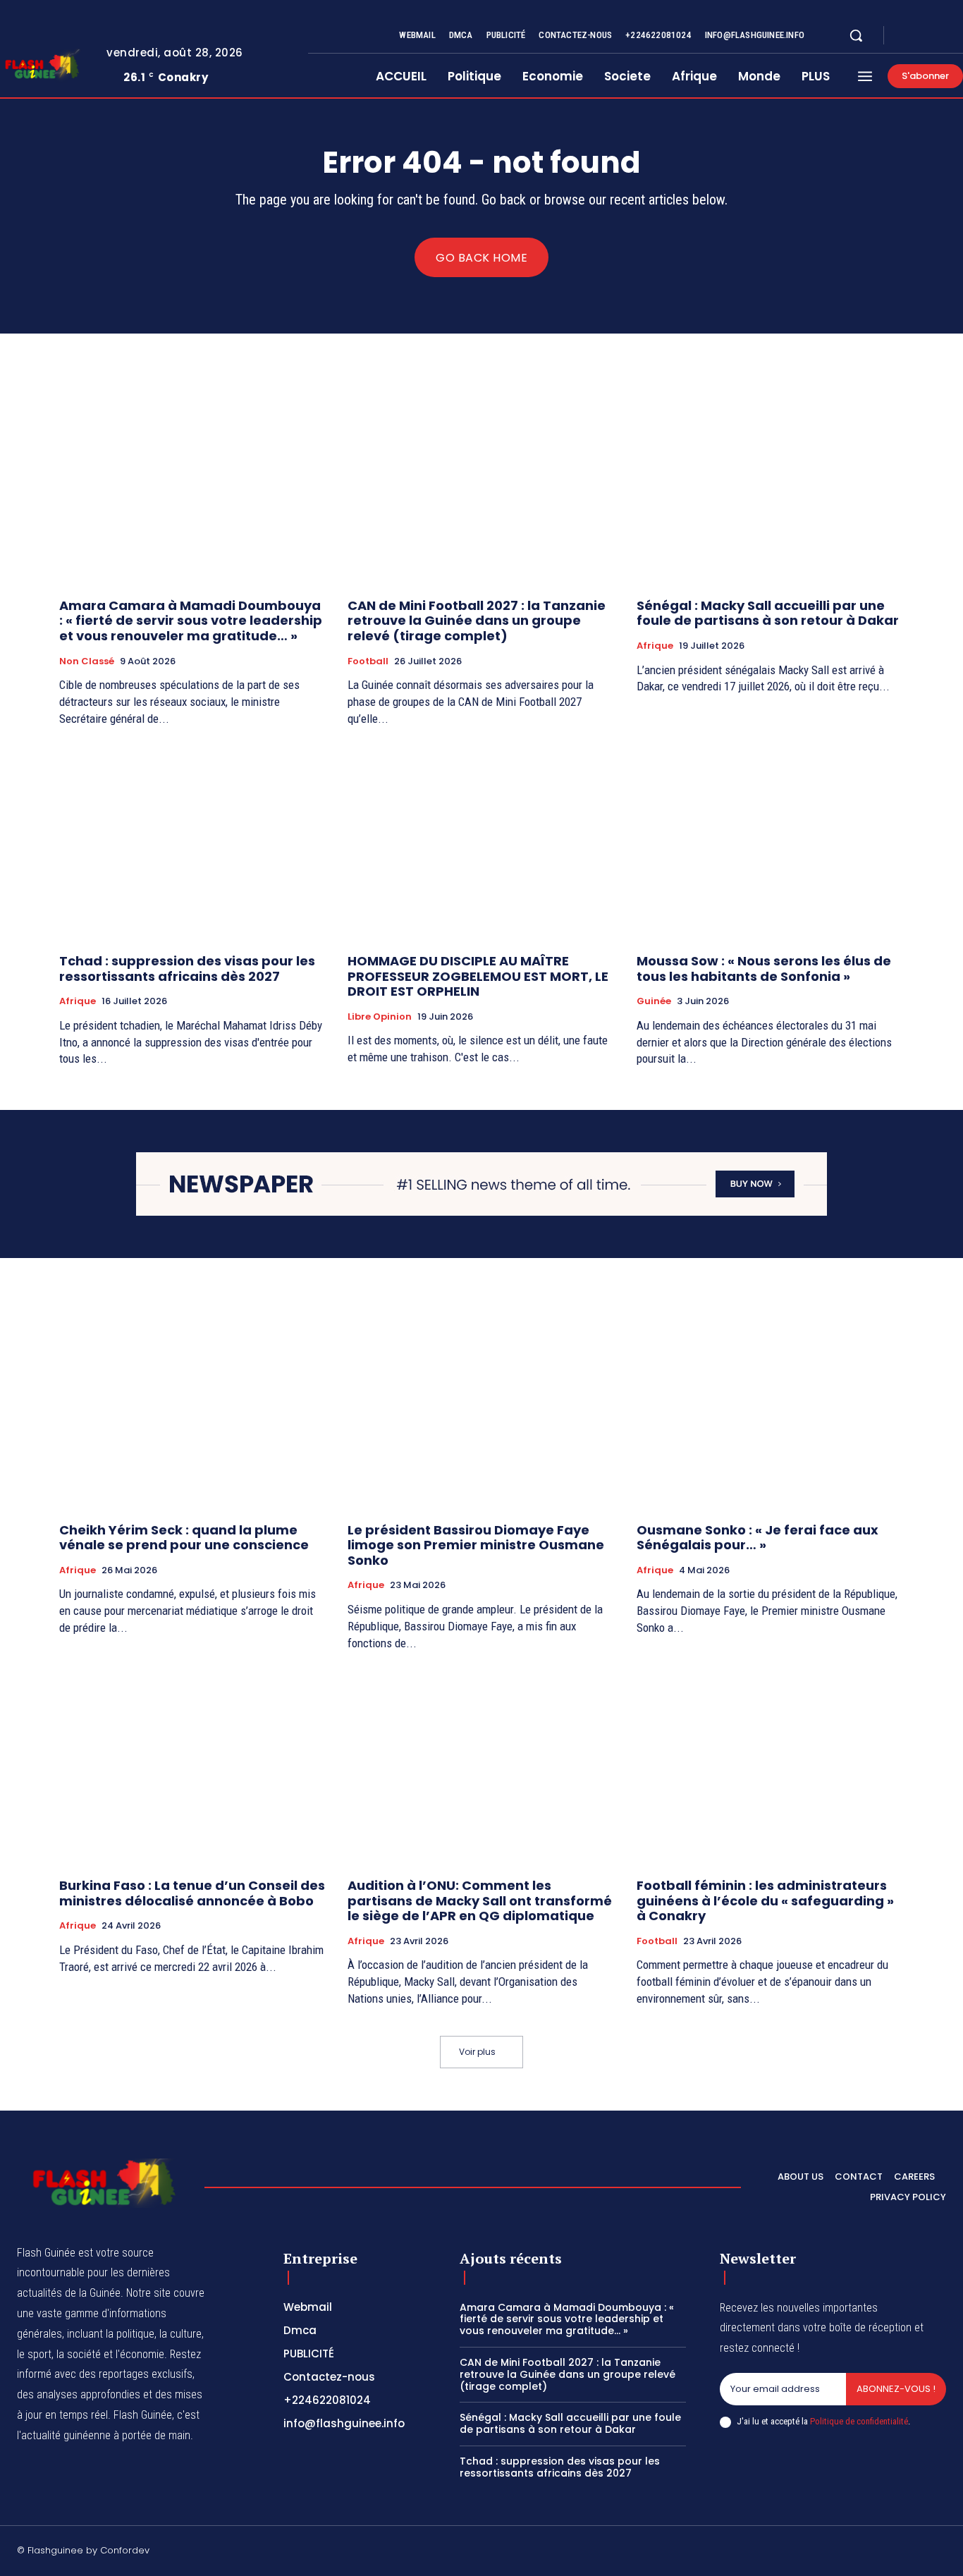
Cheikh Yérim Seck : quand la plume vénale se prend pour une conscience (184, 1538)
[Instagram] (924, 36)
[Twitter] (940, 36)
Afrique (655, 646)
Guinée (654, 1001)
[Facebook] (907, 36)
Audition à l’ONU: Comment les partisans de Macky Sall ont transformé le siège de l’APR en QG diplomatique (480, 1900)
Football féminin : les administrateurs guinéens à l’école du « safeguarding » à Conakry (765, 1900)
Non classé (87, 661)
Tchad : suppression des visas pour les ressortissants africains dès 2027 (187, 969)
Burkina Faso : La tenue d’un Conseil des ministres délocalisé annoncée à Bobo (192, 1893)
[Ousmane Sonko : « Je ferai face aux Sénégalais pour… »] (770, 1411)
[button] (856, 35)
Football (368, 661)
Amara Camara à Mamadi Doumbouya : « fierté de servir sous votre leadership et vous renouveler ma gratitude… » (191, 621)
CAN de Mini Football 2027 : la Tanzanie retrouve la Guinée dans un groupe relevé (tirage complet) (477, 621)
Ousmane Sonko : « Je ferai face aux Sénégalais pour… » (757, 1538)
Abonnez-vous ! (896, 2389)
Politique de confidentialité (859, 2421)
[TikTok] (840, 2553)
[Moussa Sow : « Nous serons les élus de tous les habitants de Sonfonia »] (770, 842)
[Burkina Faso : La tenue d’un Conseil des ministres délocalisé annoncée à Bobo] (193, 1766)
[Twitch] (873, 2553)
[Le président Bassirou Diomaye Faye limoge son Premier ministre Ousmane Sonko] (481, 1411)
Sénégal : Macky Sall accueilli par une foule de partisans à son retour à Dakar (768, 613)
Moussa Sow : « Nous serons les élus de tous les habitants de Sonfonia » (764, 969)
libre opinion (380, 1017)
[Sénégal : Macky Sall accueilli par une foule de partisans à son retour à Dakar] (770, 487)
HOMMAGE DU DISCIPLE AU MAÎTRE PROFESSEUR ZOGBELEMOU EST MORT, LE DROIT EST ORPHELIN (478, 976)
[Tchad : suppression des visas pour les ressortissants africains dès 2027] (193, 842)
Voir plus (477, 2052)
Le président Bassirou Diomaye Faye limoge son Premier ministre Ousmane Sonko (476, 1545)
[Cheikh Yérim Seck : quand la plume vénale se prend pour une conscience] (193, 1411)
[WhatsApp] (940, 2553)
